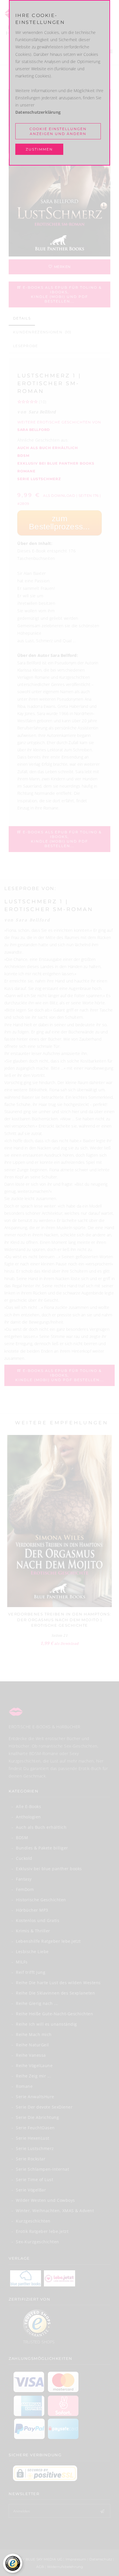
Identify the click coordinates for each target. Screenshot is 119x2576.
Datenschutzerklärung (38, 112)
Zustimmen (39, 149)
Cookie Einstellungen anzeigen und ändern (58, 131)
